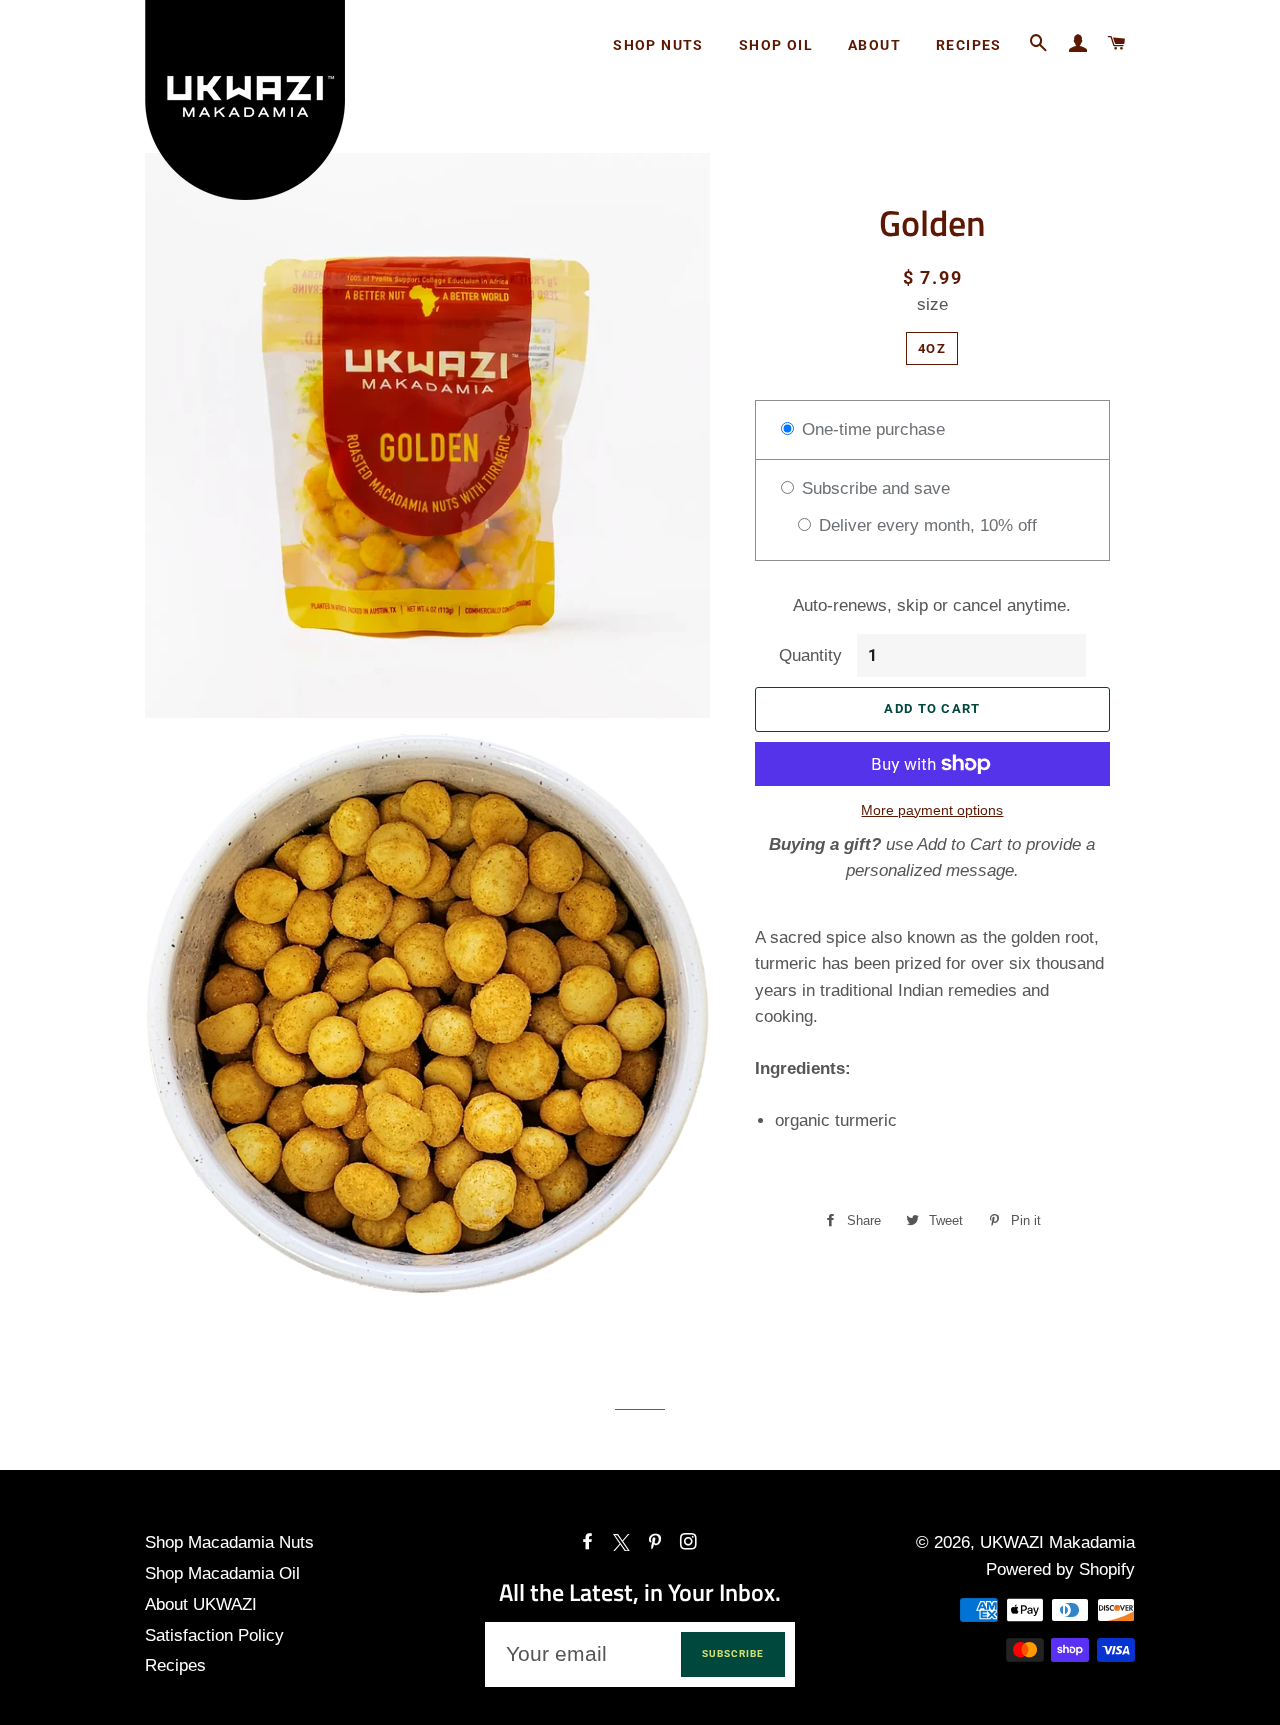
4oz (932, 348)
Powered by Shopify (1060, 1569)
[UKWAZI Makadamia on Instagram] (690, 1542)
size (932, 304)
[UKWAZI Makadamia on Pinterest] (656, 1542)
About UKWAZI (201, 1604)
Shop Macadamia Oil (222, 1573)
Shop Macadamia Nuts (229, 1542)
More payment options (932, 810)
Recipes (969, 45)
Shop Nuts (658, 45)
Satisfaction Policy (214, 1635)
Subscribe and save (873, 488)
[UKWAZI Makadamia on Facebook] (589, 1542)
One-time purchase (871, 429)
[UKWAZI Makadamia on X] (623, 1542)
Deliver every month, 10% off (925, 525)
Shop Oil (776, 45)
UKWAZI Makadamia (1057, 1542)
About (874, 45)
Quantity (810, 655)
